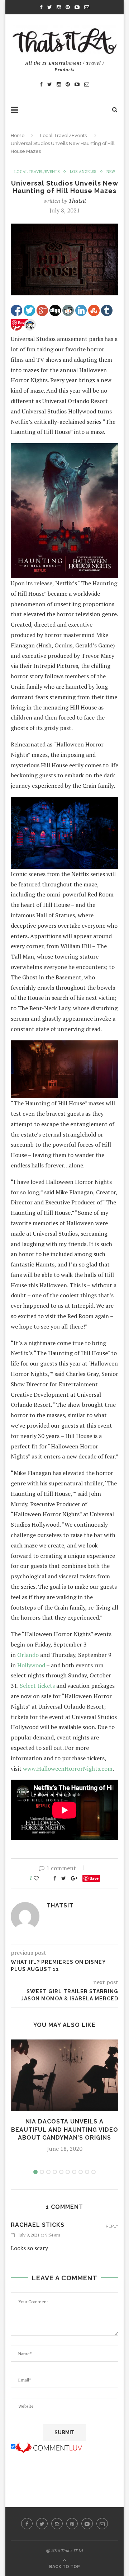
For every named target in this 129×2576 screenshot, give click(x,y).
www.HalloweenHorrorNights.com (68, 1769)
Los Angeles (83, 172)
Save (94, 1878)
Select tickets (37, 1686)
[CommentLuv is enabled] (49, 2446)
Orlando (28, 1655)
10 (94, 2172)
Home (18, 135)
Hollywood (31, 1665)
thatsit (77, 201)
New (111, 172)
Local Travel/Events (63, 135)
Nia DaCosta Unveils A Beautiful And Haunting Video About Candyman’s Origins (65, 2130)
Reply (112, 2226)
